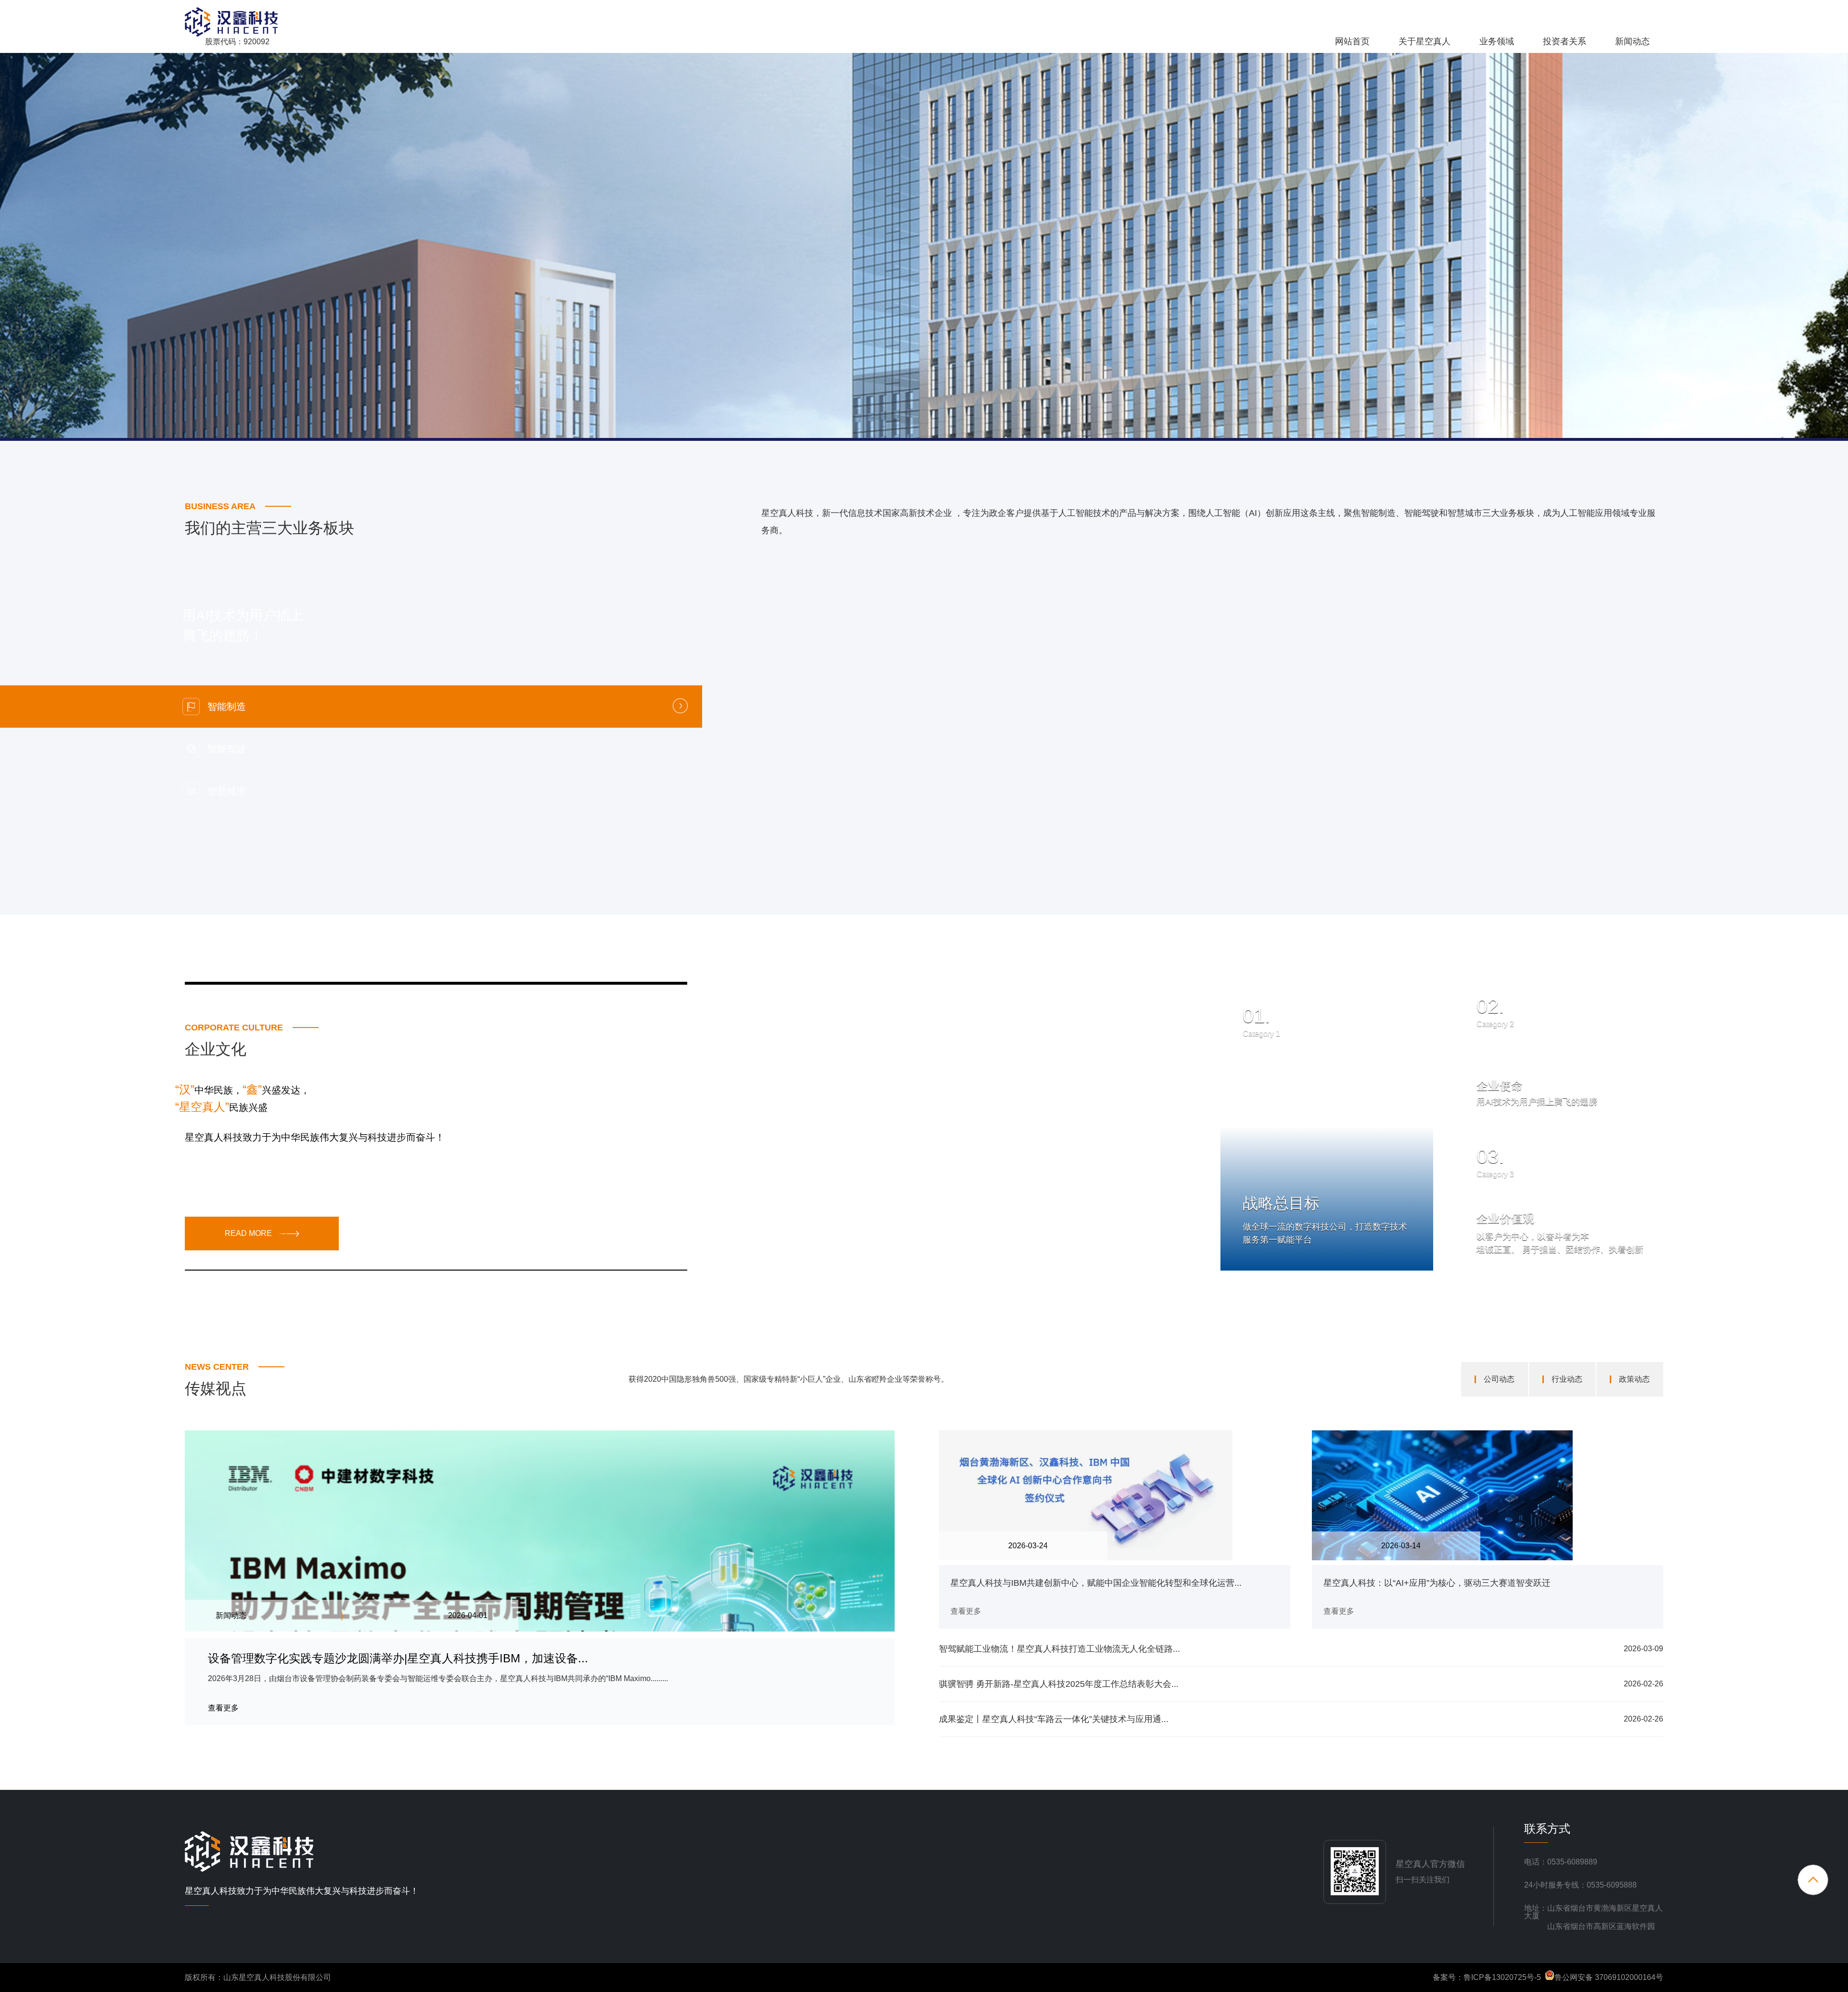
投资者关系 (1565, 41)
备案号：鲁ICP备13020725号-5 (1487, 1977)
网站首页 (1352, 41)
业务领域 (1497, 41)
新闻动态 (1632, 41)
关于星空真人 (1424, 41)
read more (248, 1233)
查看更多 (1278, 1229)
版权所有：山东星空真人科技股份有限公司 (258, 1977)
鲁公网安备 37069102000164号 (1609, 1977)
